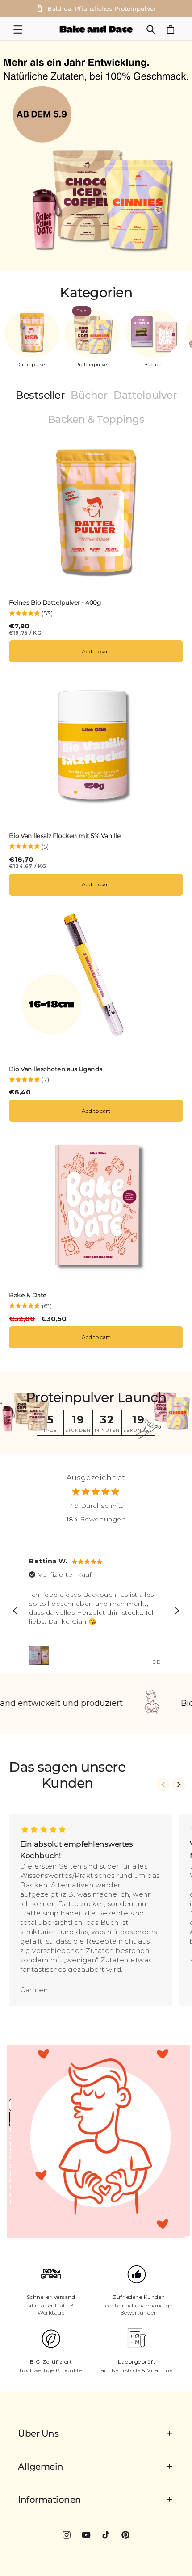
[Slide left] (163, 1785)
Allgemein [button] (41, 2467)
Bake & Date (28, 1295)
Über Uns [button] (38, 2433)
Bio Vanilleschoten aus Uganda (56, 1069)
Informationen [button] (50, 2500)
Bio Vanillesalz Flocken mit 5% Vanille (65, 836)
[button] (18, 29)
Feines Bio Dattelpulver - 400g (55, 603)
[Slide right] (179, 1785)
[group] (96, 156)
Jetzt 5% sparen (10, 2119)
